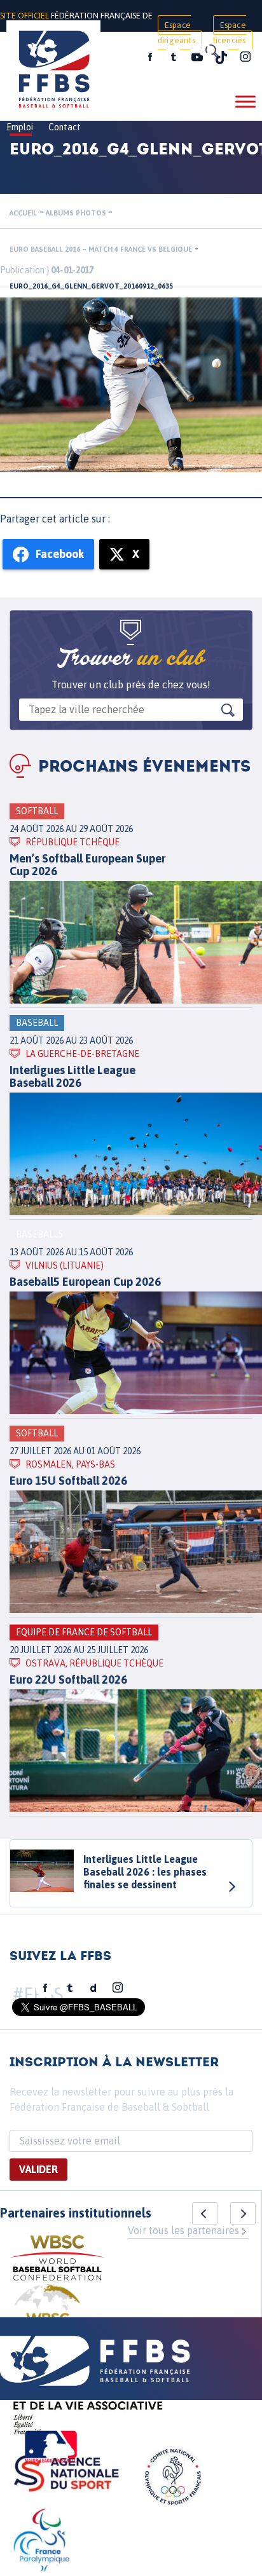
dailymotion (93, 1988)
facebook (150, 57)
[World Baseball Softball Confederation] (57, 2260)
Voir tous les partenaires (183, 2230)
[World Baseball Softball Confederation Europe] (48, 2315)
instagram (245, 57)
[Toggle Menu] (245, 101)
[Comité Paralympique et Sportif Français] (41, 2542)
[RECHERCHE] (211, 51)
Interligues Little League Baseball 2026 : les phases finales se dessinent (145, 1872)
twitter (173, 57)
